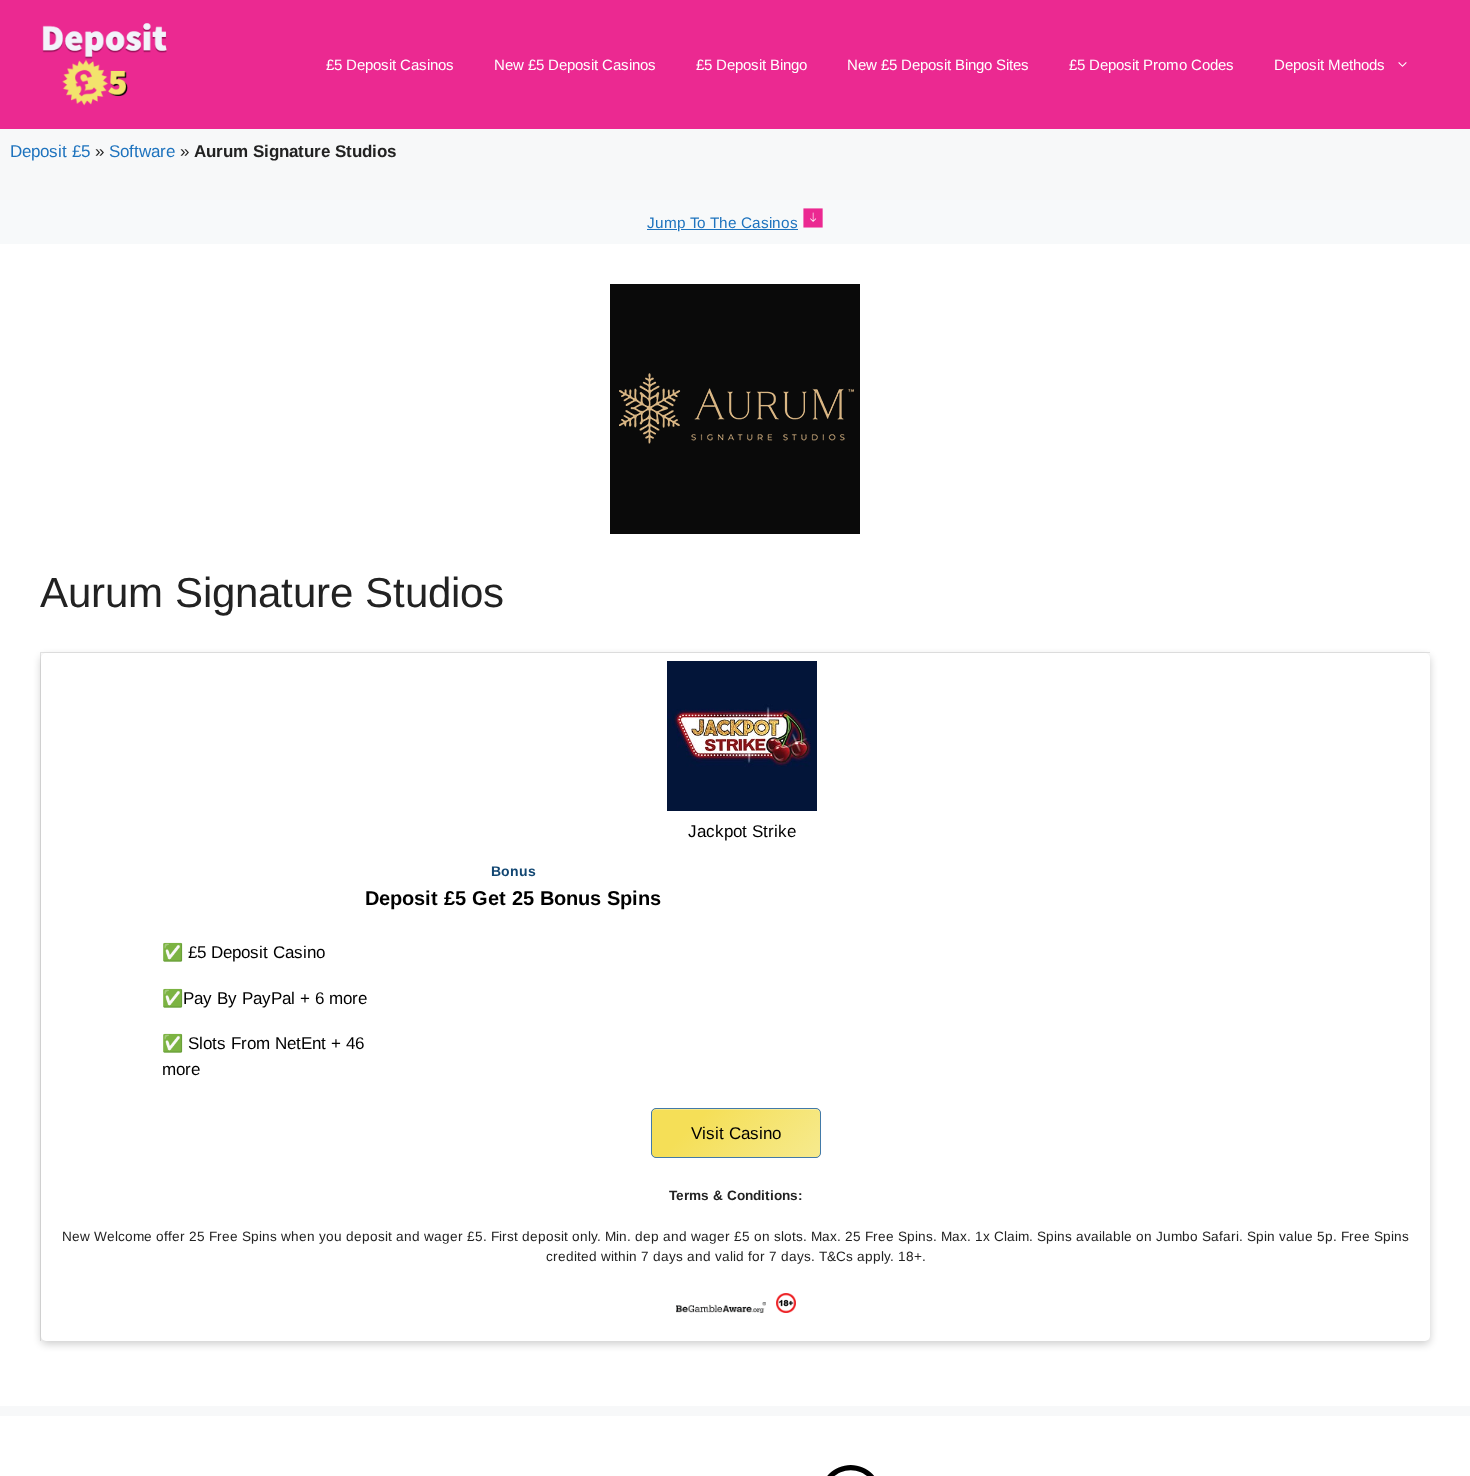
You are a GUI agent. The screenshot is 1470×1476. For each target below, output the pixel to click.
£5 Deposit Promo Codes (1151, 64)
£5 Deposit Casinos (390, 64)
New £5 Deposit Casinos (575, 64)
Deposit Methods (1329, 64)
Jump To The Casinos (722, 222)
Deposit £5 (50, 151)
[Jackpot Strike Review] (742, 805)
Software (142, 151)
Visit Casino (736, 1133)
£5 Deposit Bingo (751, 64)
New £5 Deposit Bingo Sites (938, 64)
